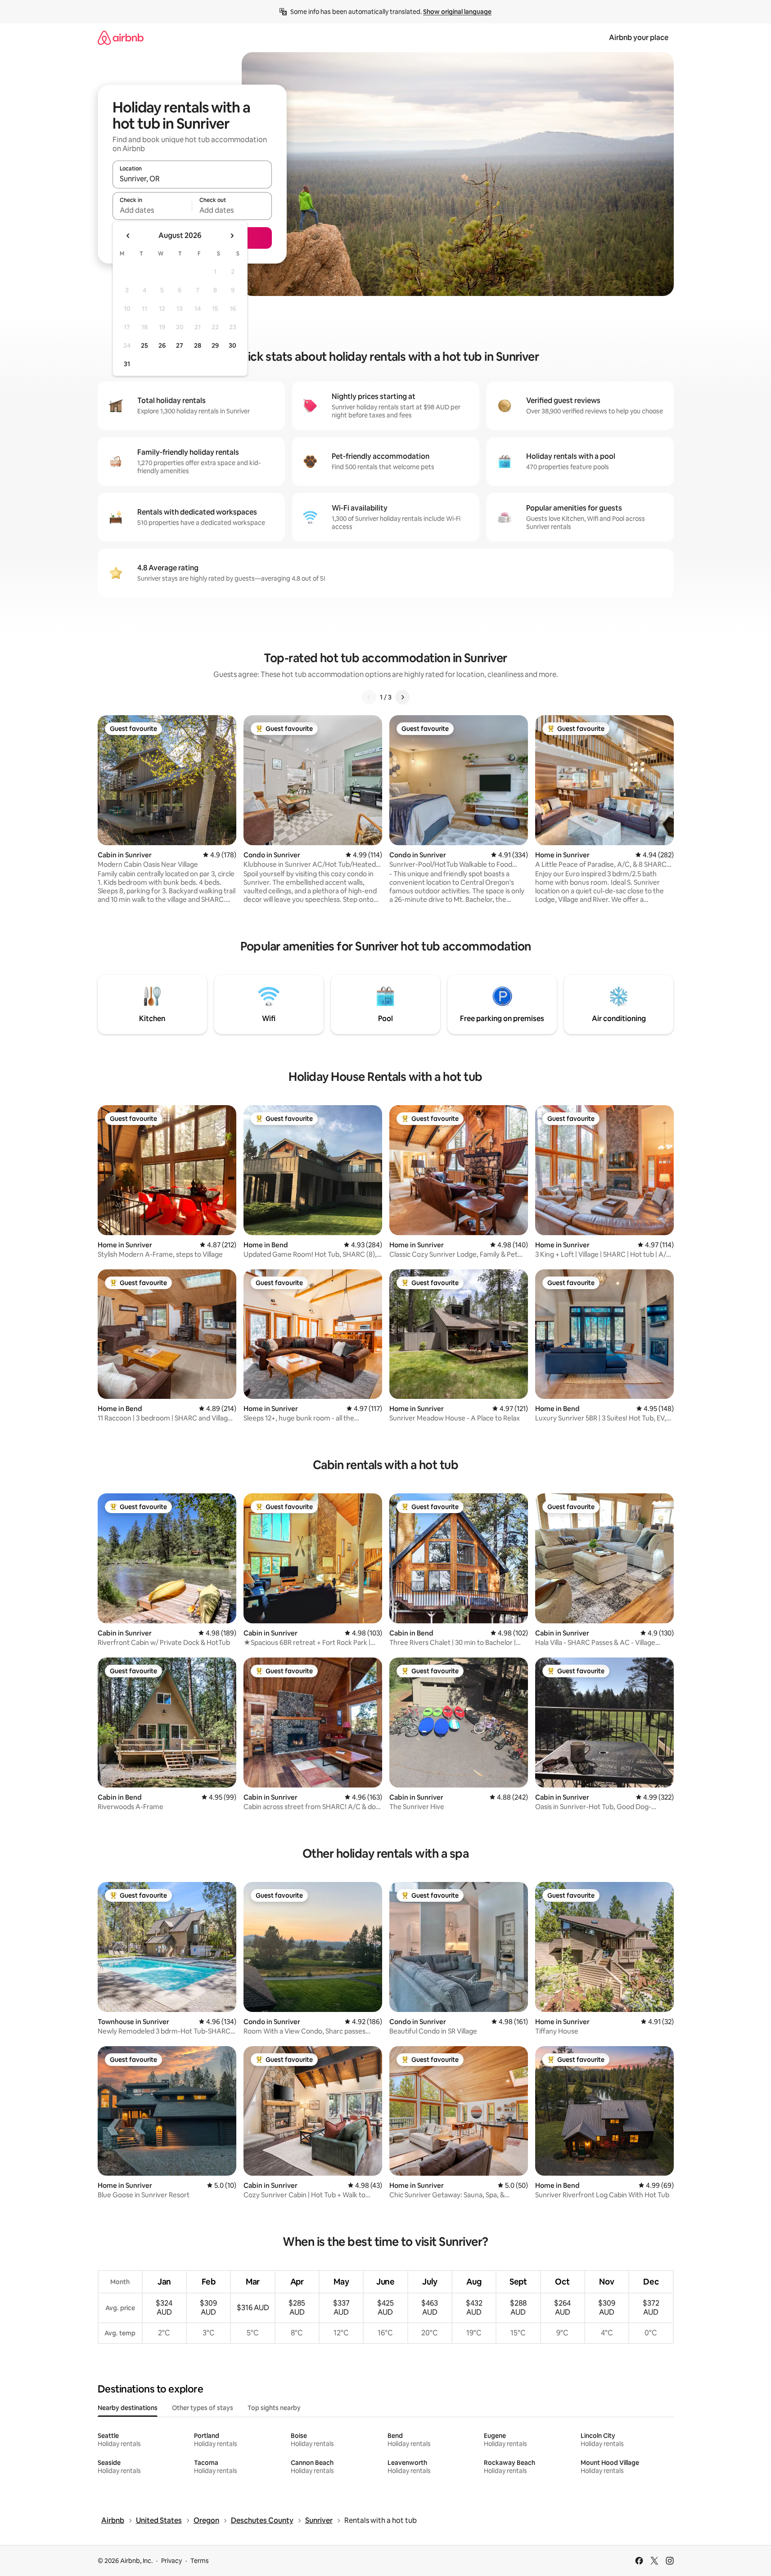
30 (232, 345)
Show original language (457, 12)
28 (198, 345)
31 (127, 364)
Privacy (171, 2561)
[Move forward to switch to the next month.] (232, 236)
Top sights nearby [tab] (274, 2408)
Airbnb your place (639, 38)
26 (162, 345)
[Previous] (369, 697)
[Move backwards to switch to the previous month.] (128, 236)
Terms (200, 2561)
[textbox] (152, 210)
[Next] (402, 697)
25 (144, 345)
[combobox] (192, 179)
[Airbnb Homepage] (121, 38)
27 (180, 345)
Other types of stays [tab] (203, 2408)
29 (215, 345)
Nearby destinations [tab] (128, 2408)
